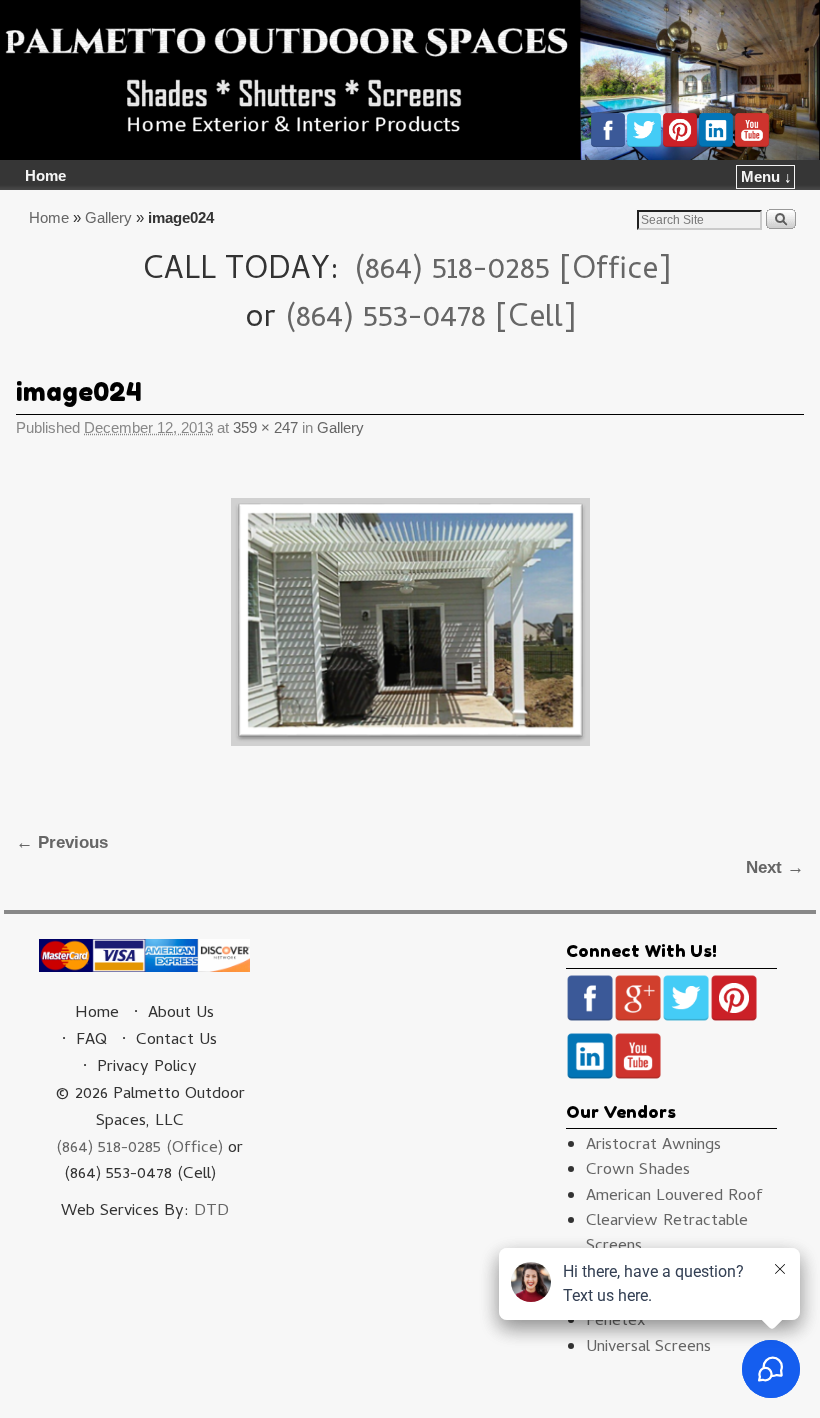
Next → (775, 867)
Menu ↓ (766, 177)
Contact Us (176, 1041)
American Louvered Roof (674, 1197)
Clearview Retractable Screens (667, 1234)
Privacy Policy (147, 1068)
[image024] (410, 622)
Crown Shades (638, 1171)
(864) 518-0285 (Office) (139, 1149)
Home (45, 176)
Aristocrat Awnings (653, 1146)
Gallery (108, 217)
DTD (211, 1212)
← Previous (62, 842)
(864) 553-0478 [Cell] (430, 320)
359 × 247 (265, 428)
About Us (181, 1014)
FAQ (91, 1041)
